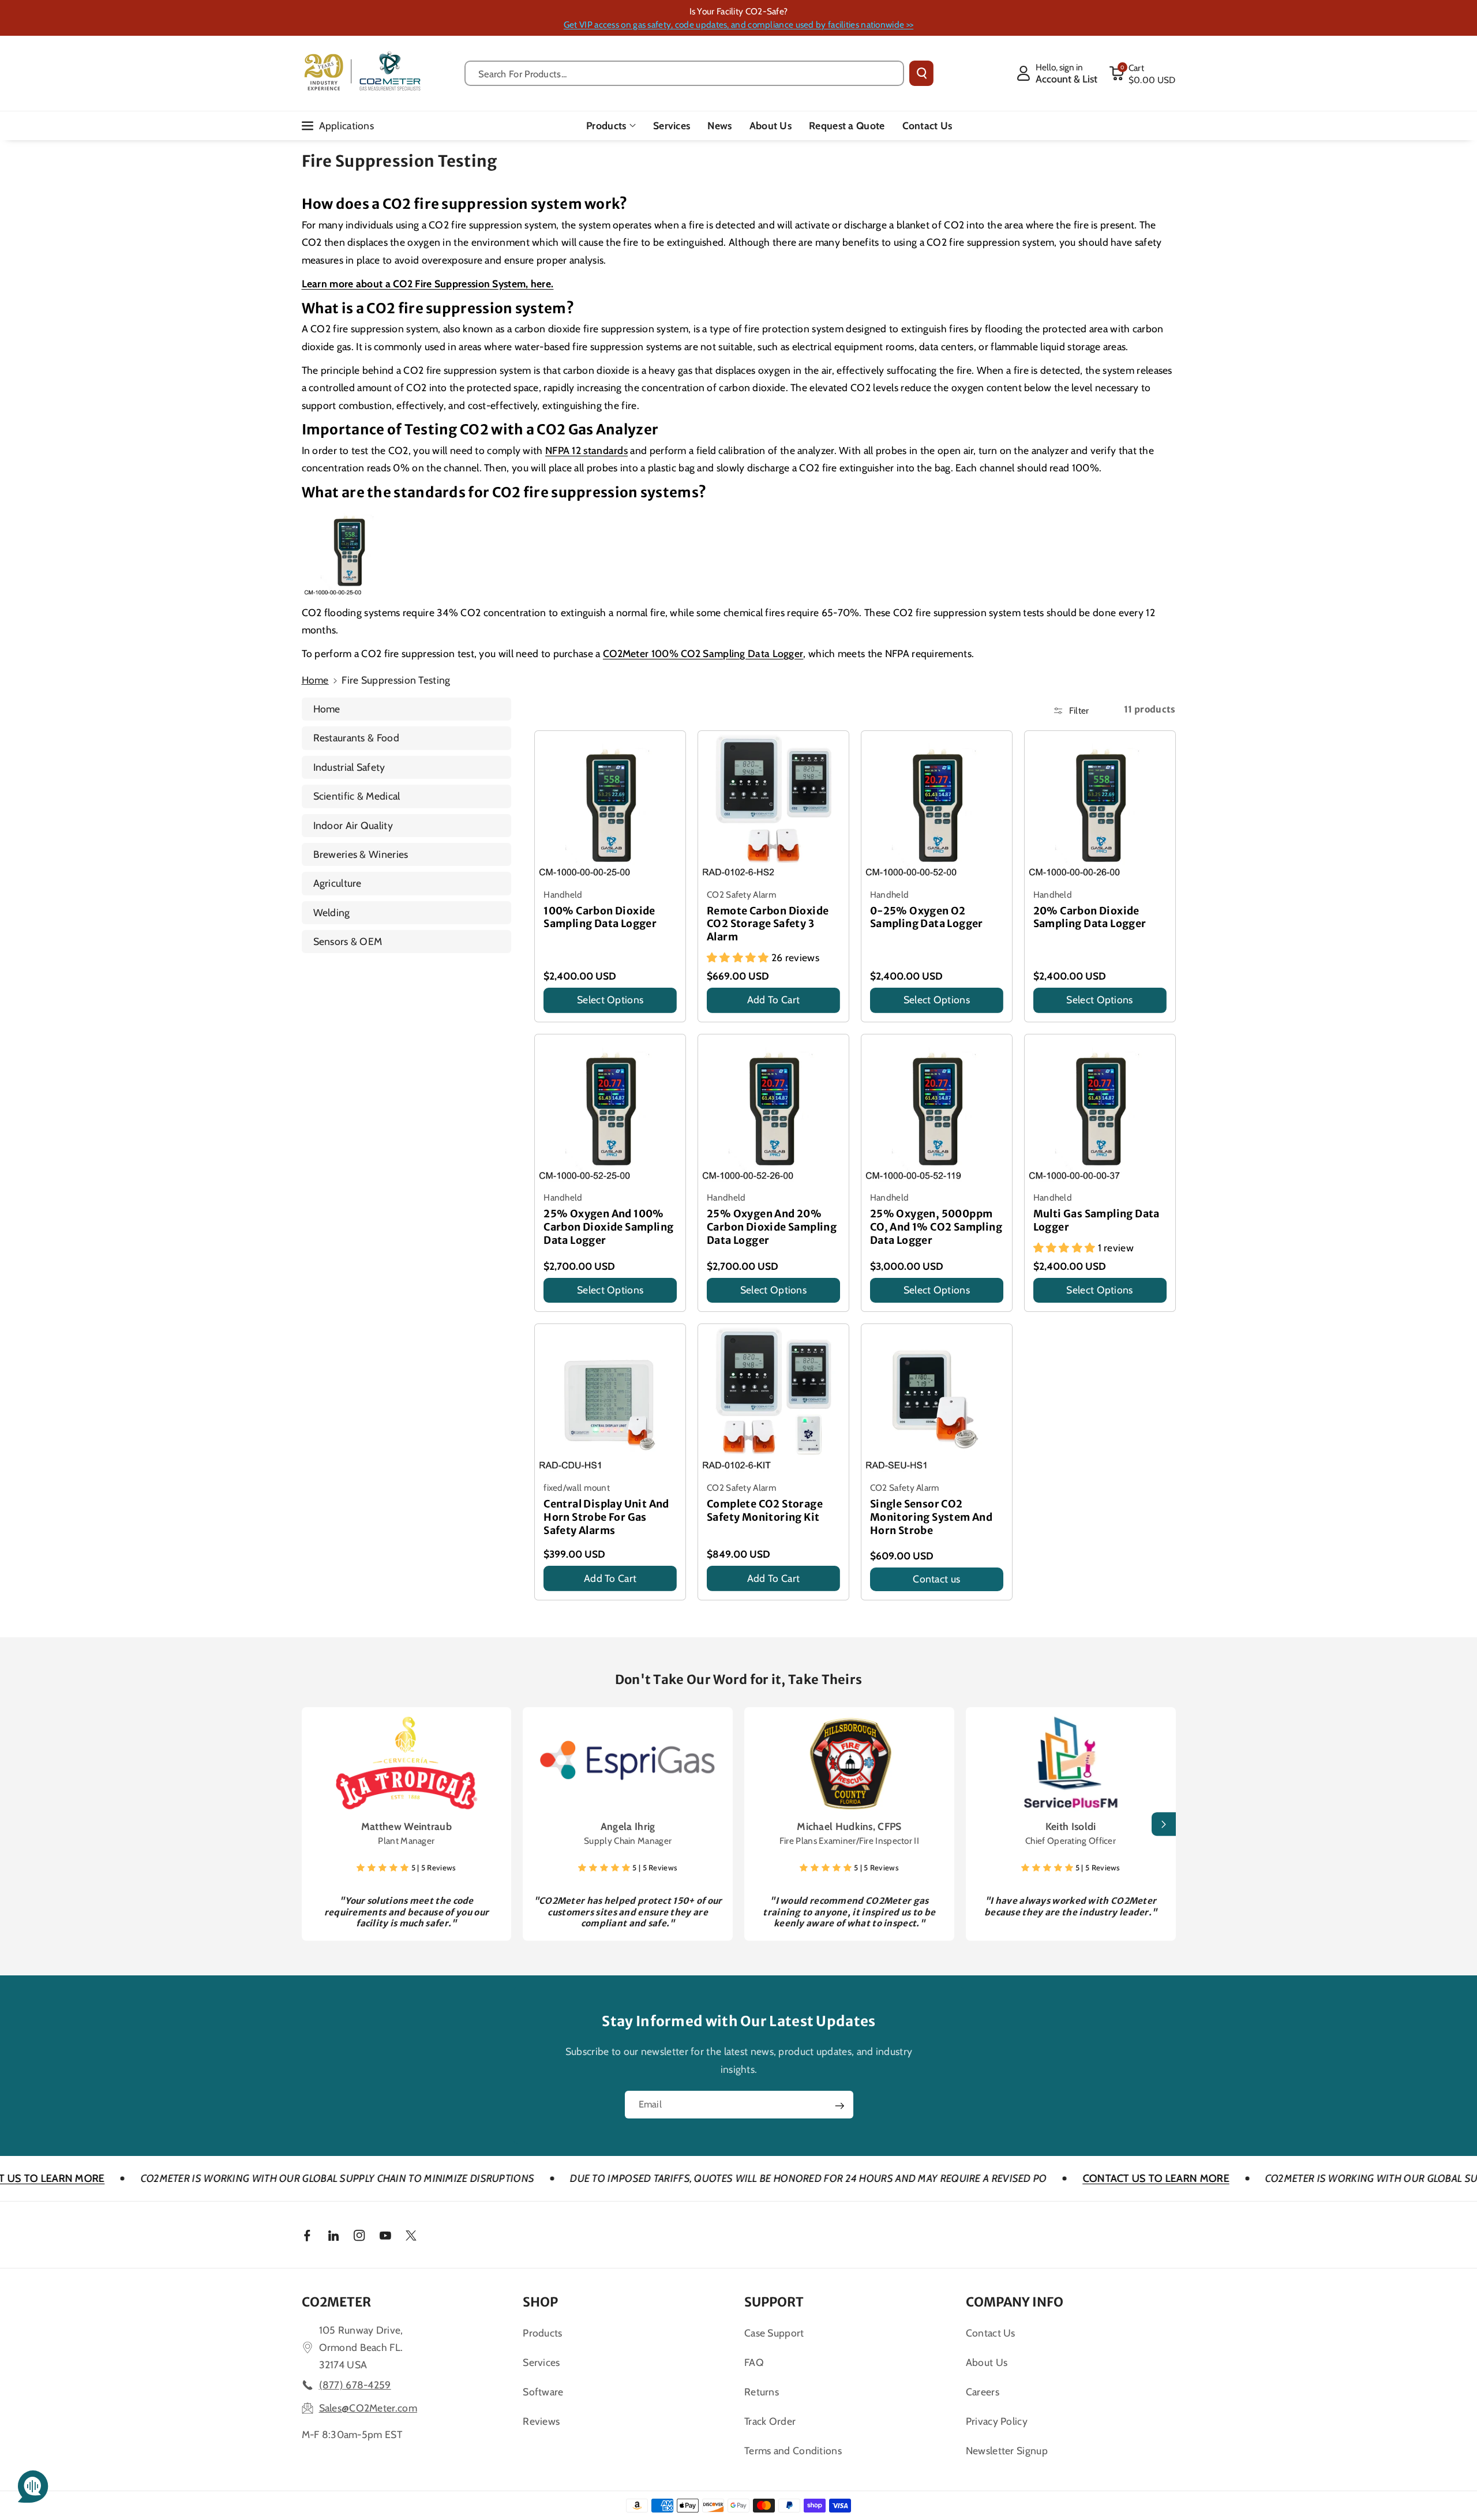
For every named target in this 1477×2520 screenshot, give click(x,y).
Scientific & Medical (357, 796)
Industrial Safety (349, 767)
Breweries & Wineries (361, 854)
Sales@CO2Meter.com (368, 2408)
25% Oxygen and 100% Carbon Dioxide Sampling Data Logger (608, 1227)
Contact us (936, 1579)
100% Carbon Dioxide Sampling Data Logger (600, 918)
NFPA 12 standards (586, 450)
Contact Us (991, 2333)
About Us (987, 2362)
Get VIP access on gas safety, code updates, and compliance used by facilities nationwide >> (738, 25)
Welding (332, 912)
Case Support (774, 2333)
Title (554, 1016)
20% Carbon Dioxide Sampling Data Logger (1090, 918)
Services (541, 2362)
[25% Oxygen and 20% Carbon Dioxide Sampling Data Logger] (773, 1110)
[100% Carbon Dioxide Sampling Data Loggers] (349, 551)
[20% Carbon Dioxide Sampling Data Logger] (1100, 806)
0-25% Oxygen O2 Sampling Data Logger (927, 918)
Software (543, 2392)
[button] (1142, 73)
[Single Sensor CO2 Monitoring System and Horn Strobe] (937, 1399)
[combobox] (685, 73)
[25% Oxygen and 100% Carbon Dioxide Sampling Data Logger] (610, 1110)
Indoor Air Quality (353, 825)
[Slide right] (1164, 1824)
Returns (762, 2392)
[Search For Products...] (921, 73)
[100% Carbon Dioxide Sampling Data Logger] (610, 806)
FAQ (754, 2362)
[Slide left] (314, 1824)
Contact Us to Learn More (1024, 2178)
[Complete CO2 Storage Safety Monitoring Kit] (773, 1399)
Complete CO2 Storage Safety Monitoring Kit (765, 1511)
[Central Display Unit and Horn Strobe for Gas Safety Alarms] (610, 1399)
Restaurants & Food (356, 738)
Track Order (770, 2421)
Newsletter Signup (1007, 2450)
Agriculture (338, 883)
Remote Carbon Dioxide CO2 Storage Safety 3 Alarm (768, 924)
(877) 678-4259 (355, 2385)
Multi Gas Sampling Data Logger (1096, 1220)
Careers (983, 2392)
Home (315, 680)
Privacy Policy (997, 2421)
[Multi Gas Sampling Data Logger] (1100, 1110)
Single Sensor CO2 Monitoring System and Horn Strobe (931, 1517)
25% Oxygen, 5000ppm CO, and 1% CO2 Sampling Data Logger (936, 1227)
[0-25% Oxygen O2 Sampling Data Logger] (937, 806)
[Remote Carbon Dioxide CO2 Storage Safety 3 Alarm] (773, 806)
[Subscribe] (839, 2106)
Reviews (541, 2421)
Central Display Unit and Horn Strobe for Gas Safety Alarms (606, 1517)
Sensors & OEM (348, 941)
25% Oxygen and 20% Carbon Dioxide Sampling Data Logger (772, 1227)
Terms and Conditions (793, 2450)
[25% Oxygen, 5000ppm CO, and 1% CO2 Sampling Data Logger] (937, 1110)
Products (606, 125)
